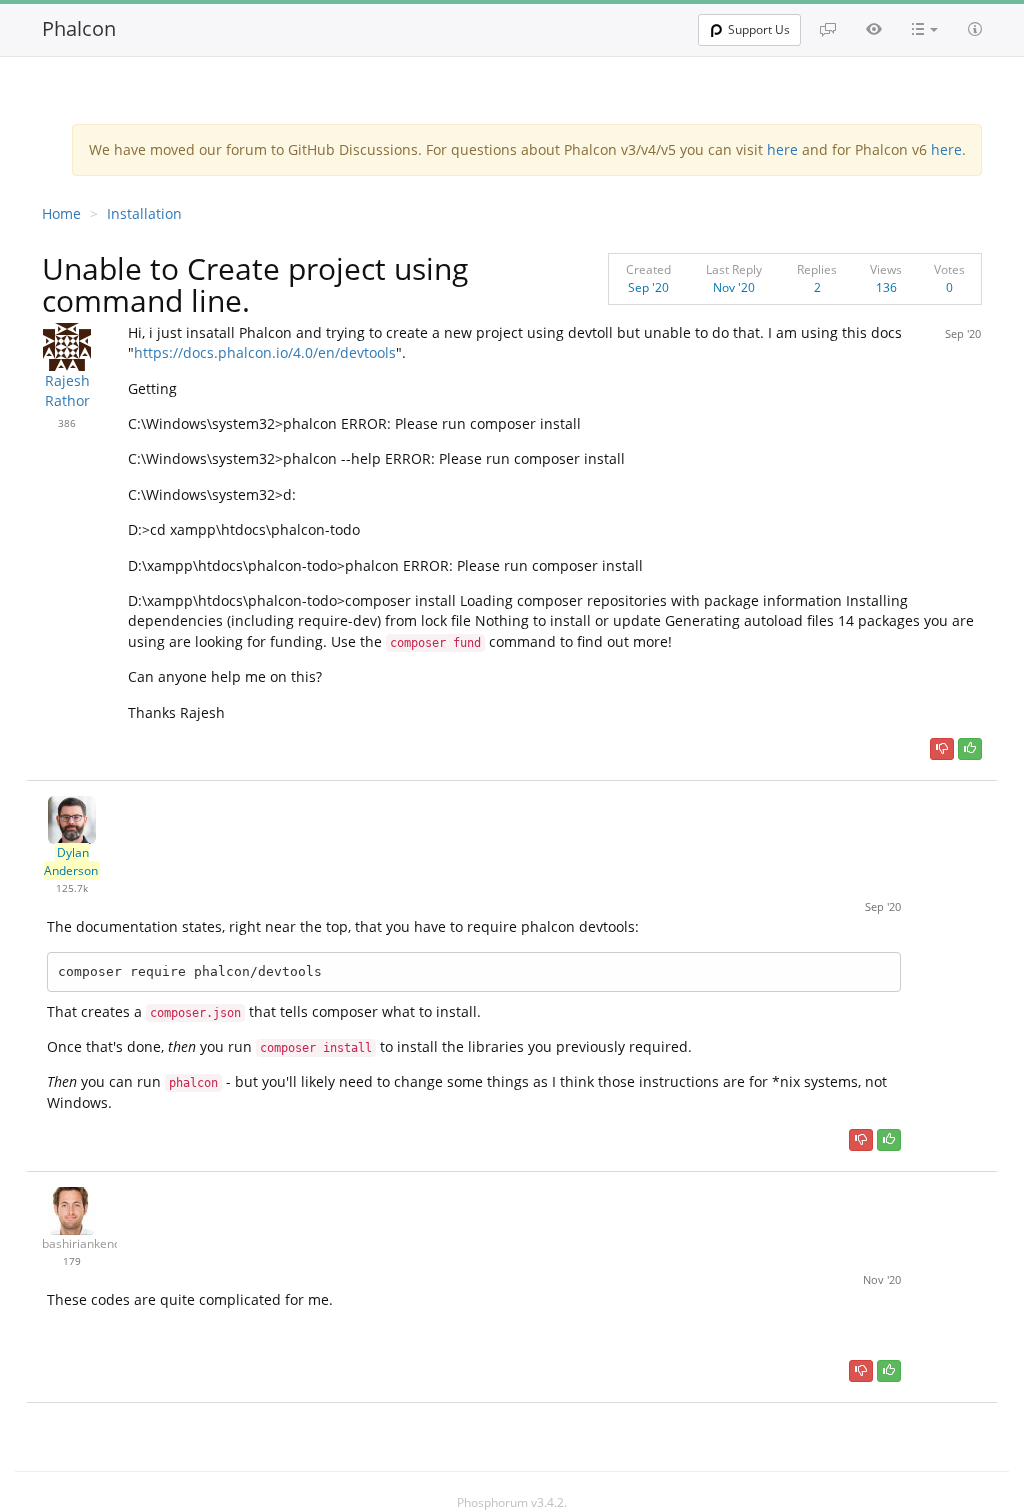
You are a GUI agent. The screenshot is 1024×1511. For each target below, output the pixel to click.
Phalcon (79, 28)
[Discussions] (828, 29)
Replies (817, 269)
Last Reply (734, 269)
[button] (925, 29)
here (782, 149)
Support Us (759, 29)
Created (648, 269)
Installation (144, 213)
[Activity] (874, 29)
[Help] (975, 29)
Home (61, 213)
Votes (949, 269)
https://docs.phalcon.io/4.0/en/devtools (265, 352)
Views (886, 269)
